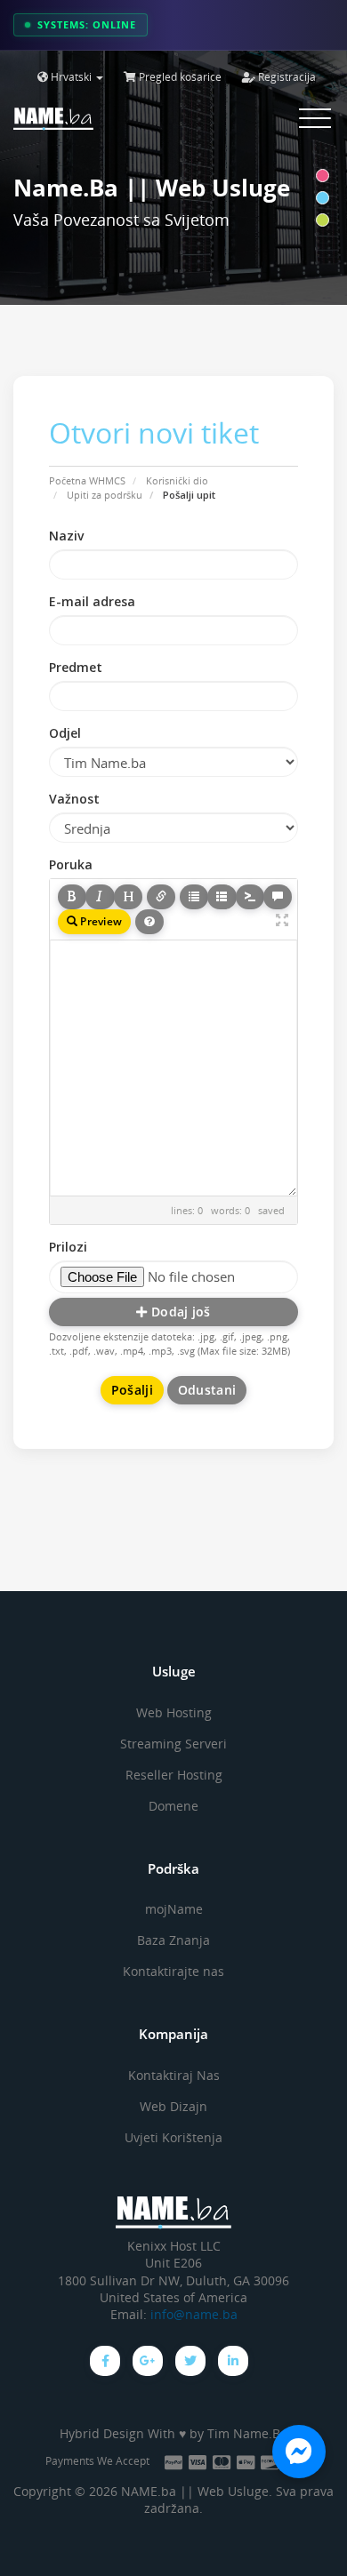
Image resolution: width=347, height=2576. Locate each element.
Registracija (286, 77)
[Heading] (128, 897)
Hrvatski (71, 77)
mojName (174, 1909)
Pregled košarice (179, 77)
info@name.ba (194, 2315)
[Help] (149, 922)
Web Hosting (174, 1712)
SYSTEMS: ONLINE (87, 24)
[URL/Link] (161, 897)
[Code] (250, 897)
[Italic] (100, 897)
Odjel (65, 733)
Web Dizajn (173, 2106)
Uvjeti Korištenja (173, 2137)
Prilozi (68, 1247)
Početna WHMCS (87, 480)
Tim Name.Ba (247, 2433)
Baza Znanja (173, 1940)
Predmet (76, 667)
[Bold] (72, 897)
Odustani (207, 1390)
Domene (173, 1806)
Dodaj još (179, 1312)
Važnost (74, 799)
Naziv (66, 536)
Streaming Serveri (173, 1744)
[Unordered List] (194, 897)
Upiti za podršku (105, 495)
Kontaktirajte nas (173, 1971)
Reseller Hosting (174, 1775)
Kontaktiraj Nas (174, 2075)
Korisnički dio (177, 480)
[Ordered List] (222, 897)
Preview (100, 921)
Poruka (71, 864)
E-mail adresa (92, 601)
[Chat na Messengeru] (299, 2452)
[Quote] (278, 897)
